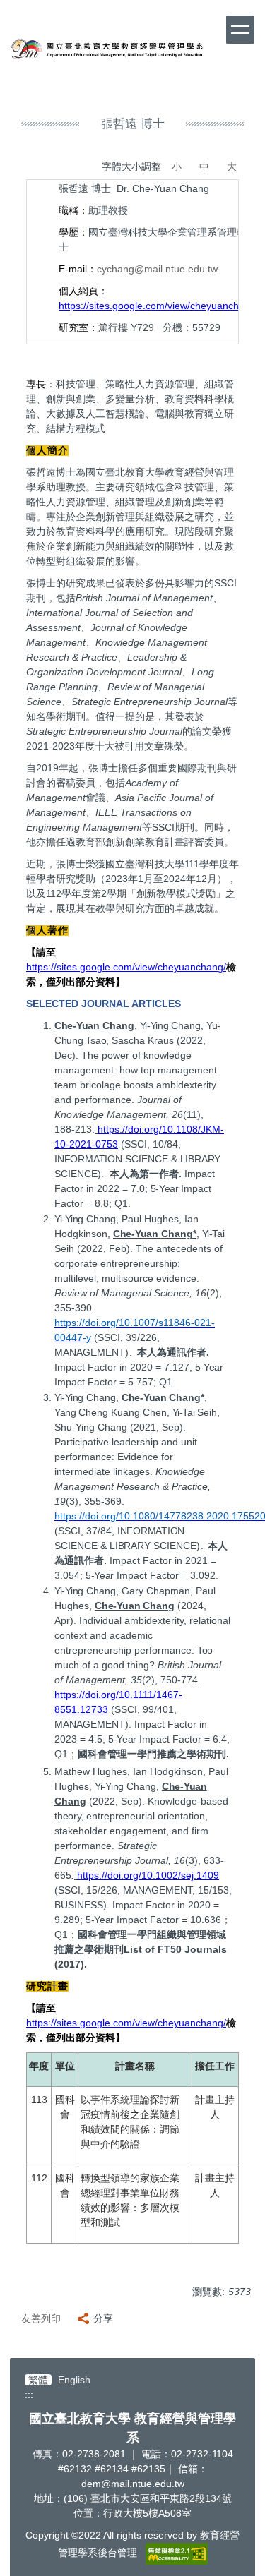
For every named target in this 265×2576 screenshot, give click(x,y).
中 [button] (204, 167)
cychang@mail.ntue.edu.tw (157, 269)
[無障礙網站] (177, 2553)
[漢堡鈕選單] (240, 30)
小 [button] (177, 167)
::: (29, 2395)
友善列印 (41, 2318)
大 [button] (232, 167)
